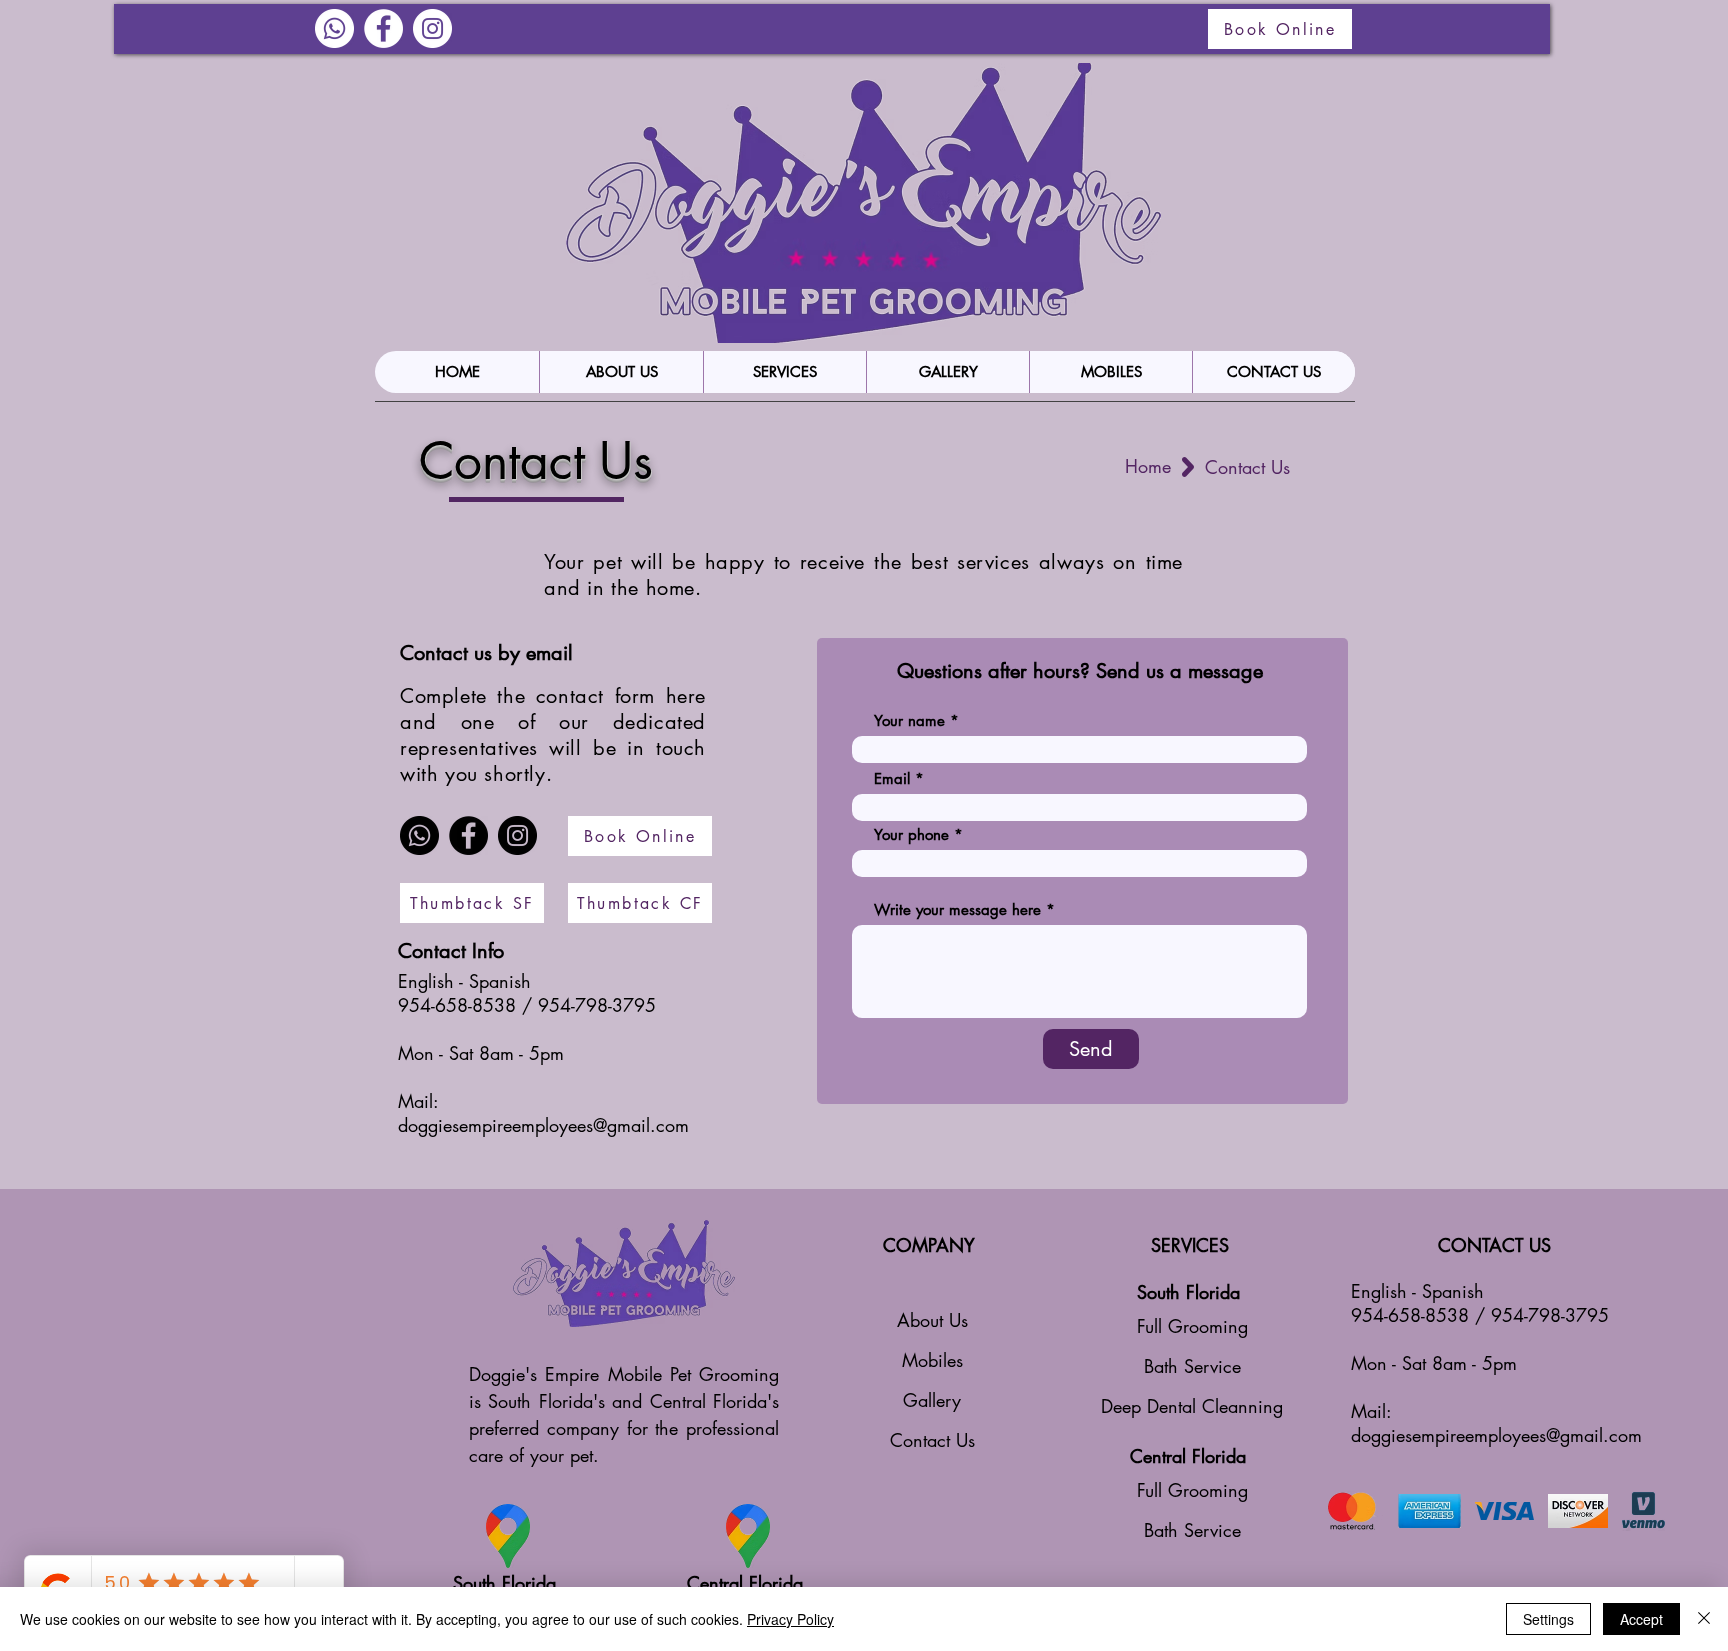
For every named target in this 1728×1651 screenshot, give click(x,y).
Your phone (911, 834)
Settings (1548, 1619)
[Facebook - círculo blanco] (383, 28)
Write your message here (957, 909)
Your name (909, 720)
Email (892, 778)
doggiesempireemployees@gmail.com (543, 1125)
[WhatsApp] (334, 28)
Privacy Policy (790, 1619)
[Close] (1704, 1619)
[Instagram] (432, 28)
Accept (1641, 1619)
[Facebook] (468, 835)
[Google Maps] (508, 1536)
